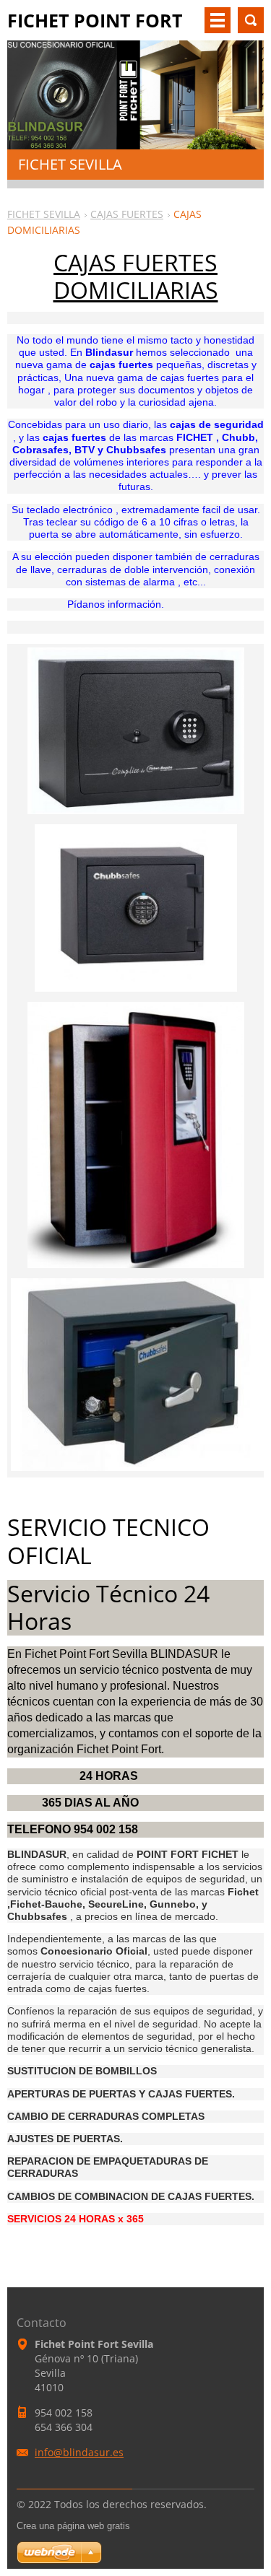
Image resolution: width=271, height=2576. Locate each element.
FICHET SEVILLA (44, 214)
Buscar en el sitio (251, 20)
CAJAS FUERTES (127, 214)
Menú (218, 20)
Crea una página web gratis (73, 2526)
